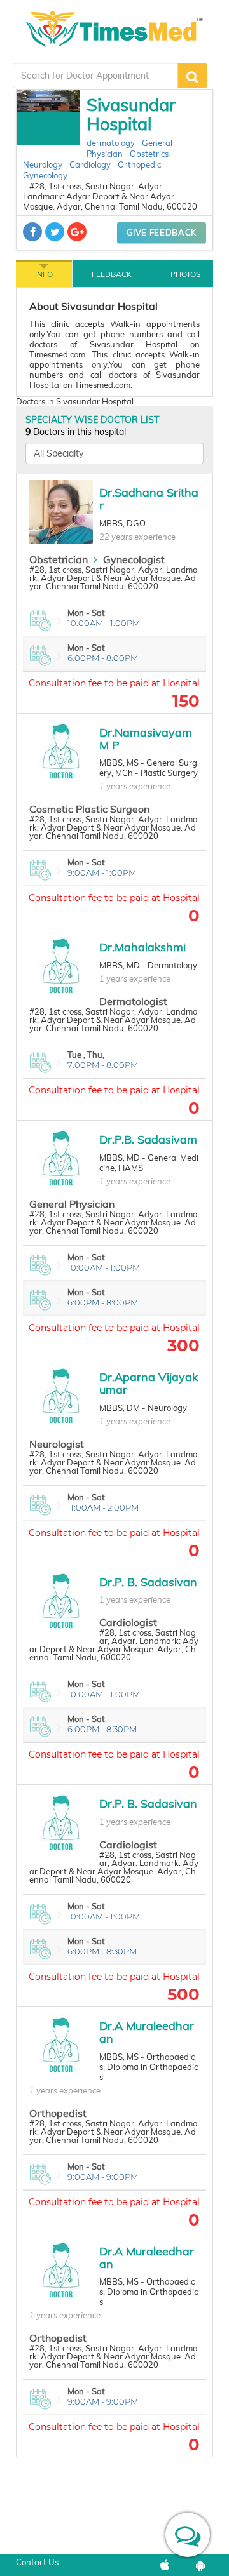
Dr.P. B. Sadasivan (148, 1582)
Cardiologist (128, 1622)
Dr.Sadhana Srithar (149, 499)
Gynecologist (134, 559)
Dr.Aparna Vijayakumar (149, 1383)
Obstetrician (59, 559)
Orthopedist (58, 2113)
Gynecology (45, 175)
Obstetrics (149, 154)
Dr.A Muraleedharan (147, 2032)
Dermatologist (133, 1001)
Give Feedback (162, 232)
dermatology (111, 143)
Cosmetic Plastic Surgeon (89, 809)
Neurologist (57, 1444)
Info (44, 274)
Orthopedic (139, 164)
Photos (185, 274)
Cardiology (90, 164)
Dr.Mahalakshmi (142, 947)
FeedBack (112, 274)
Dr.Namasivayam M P (146, 739)
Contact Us (37, 2562)
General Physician (72, 1204)
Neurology (43, 164)
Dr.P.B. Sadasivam (148, 1139)
